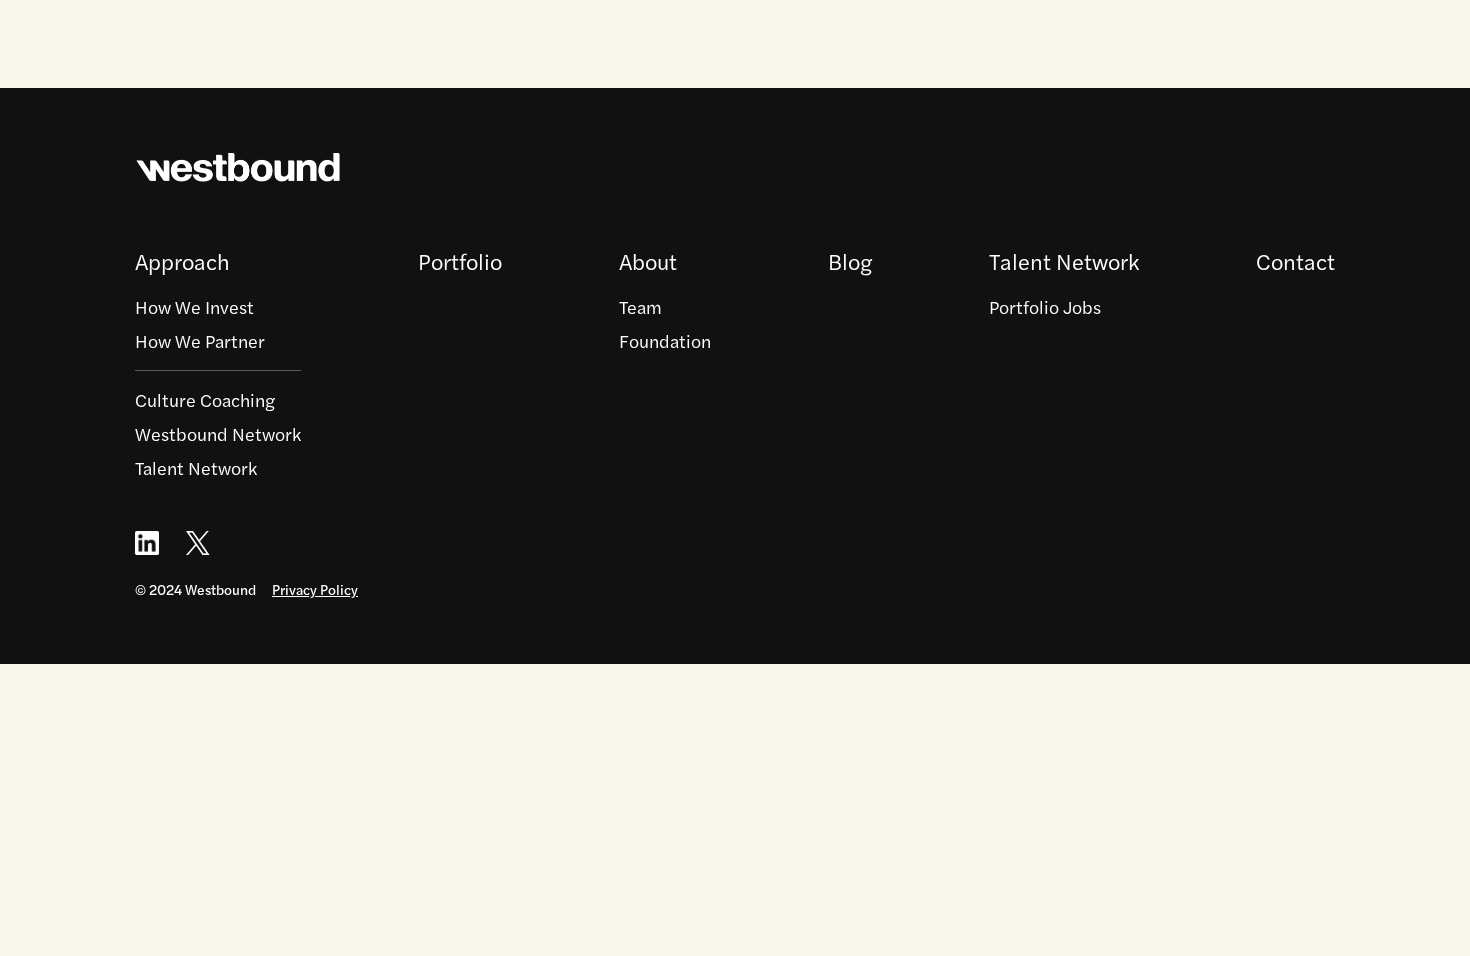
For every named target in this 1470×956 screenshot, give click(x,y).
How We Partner (200, 340)
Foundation (665, 340)
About (648, 261)
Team (640, 306)
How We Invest (194, 306)
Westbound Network (218, 433)
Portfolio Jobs (1045, 306)
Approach (182, 261)
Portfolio (460, 261)
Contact (1295, 261)
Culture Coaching (205, 399)
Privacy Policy (315, 589)
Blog (850, 261)
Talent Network (196, 467)
